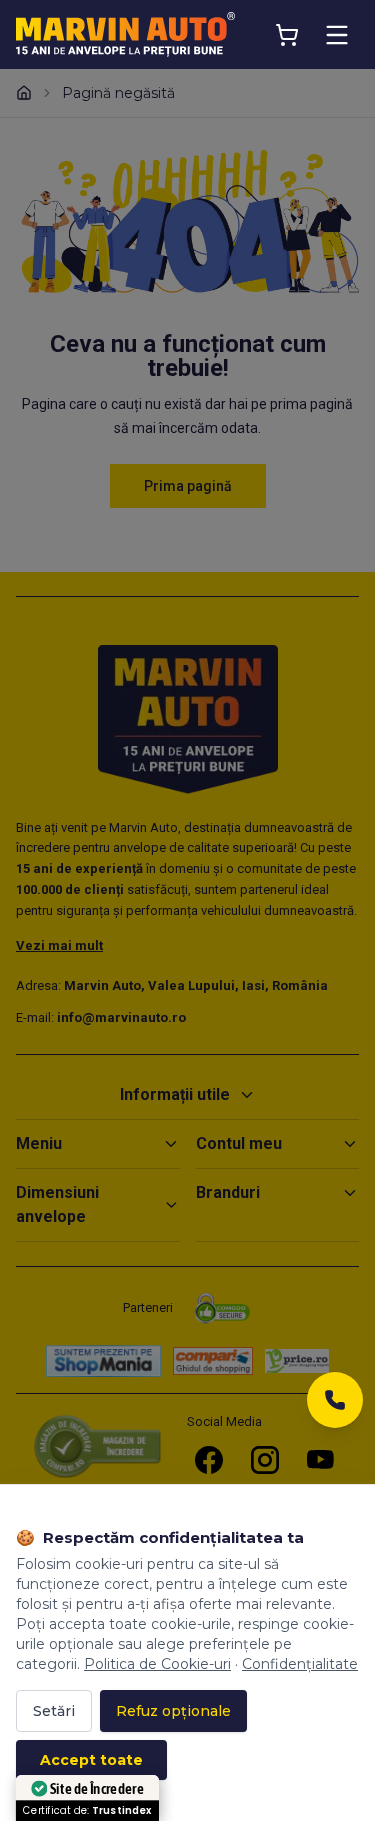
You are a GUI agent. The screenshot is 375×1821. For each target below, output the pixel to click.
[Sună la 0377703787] (335, 1405)
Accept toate (91, 1760)
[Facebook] (209, 1460)
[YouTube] (321, 1460)
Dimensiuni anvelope (57, 1204)
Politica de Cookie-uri (157, 1664)
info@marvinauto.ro (121, 1017)
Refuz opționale (173, 1711)
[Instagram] (265, 1460)
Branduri (228, 1192)
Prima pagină (188, 486)
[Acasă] (24, 93)
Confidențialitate (300, 1664)
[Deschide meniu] (337, 35)
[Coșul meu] (287, 35)
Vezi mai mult (59, 945)
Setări (54, 1711)
